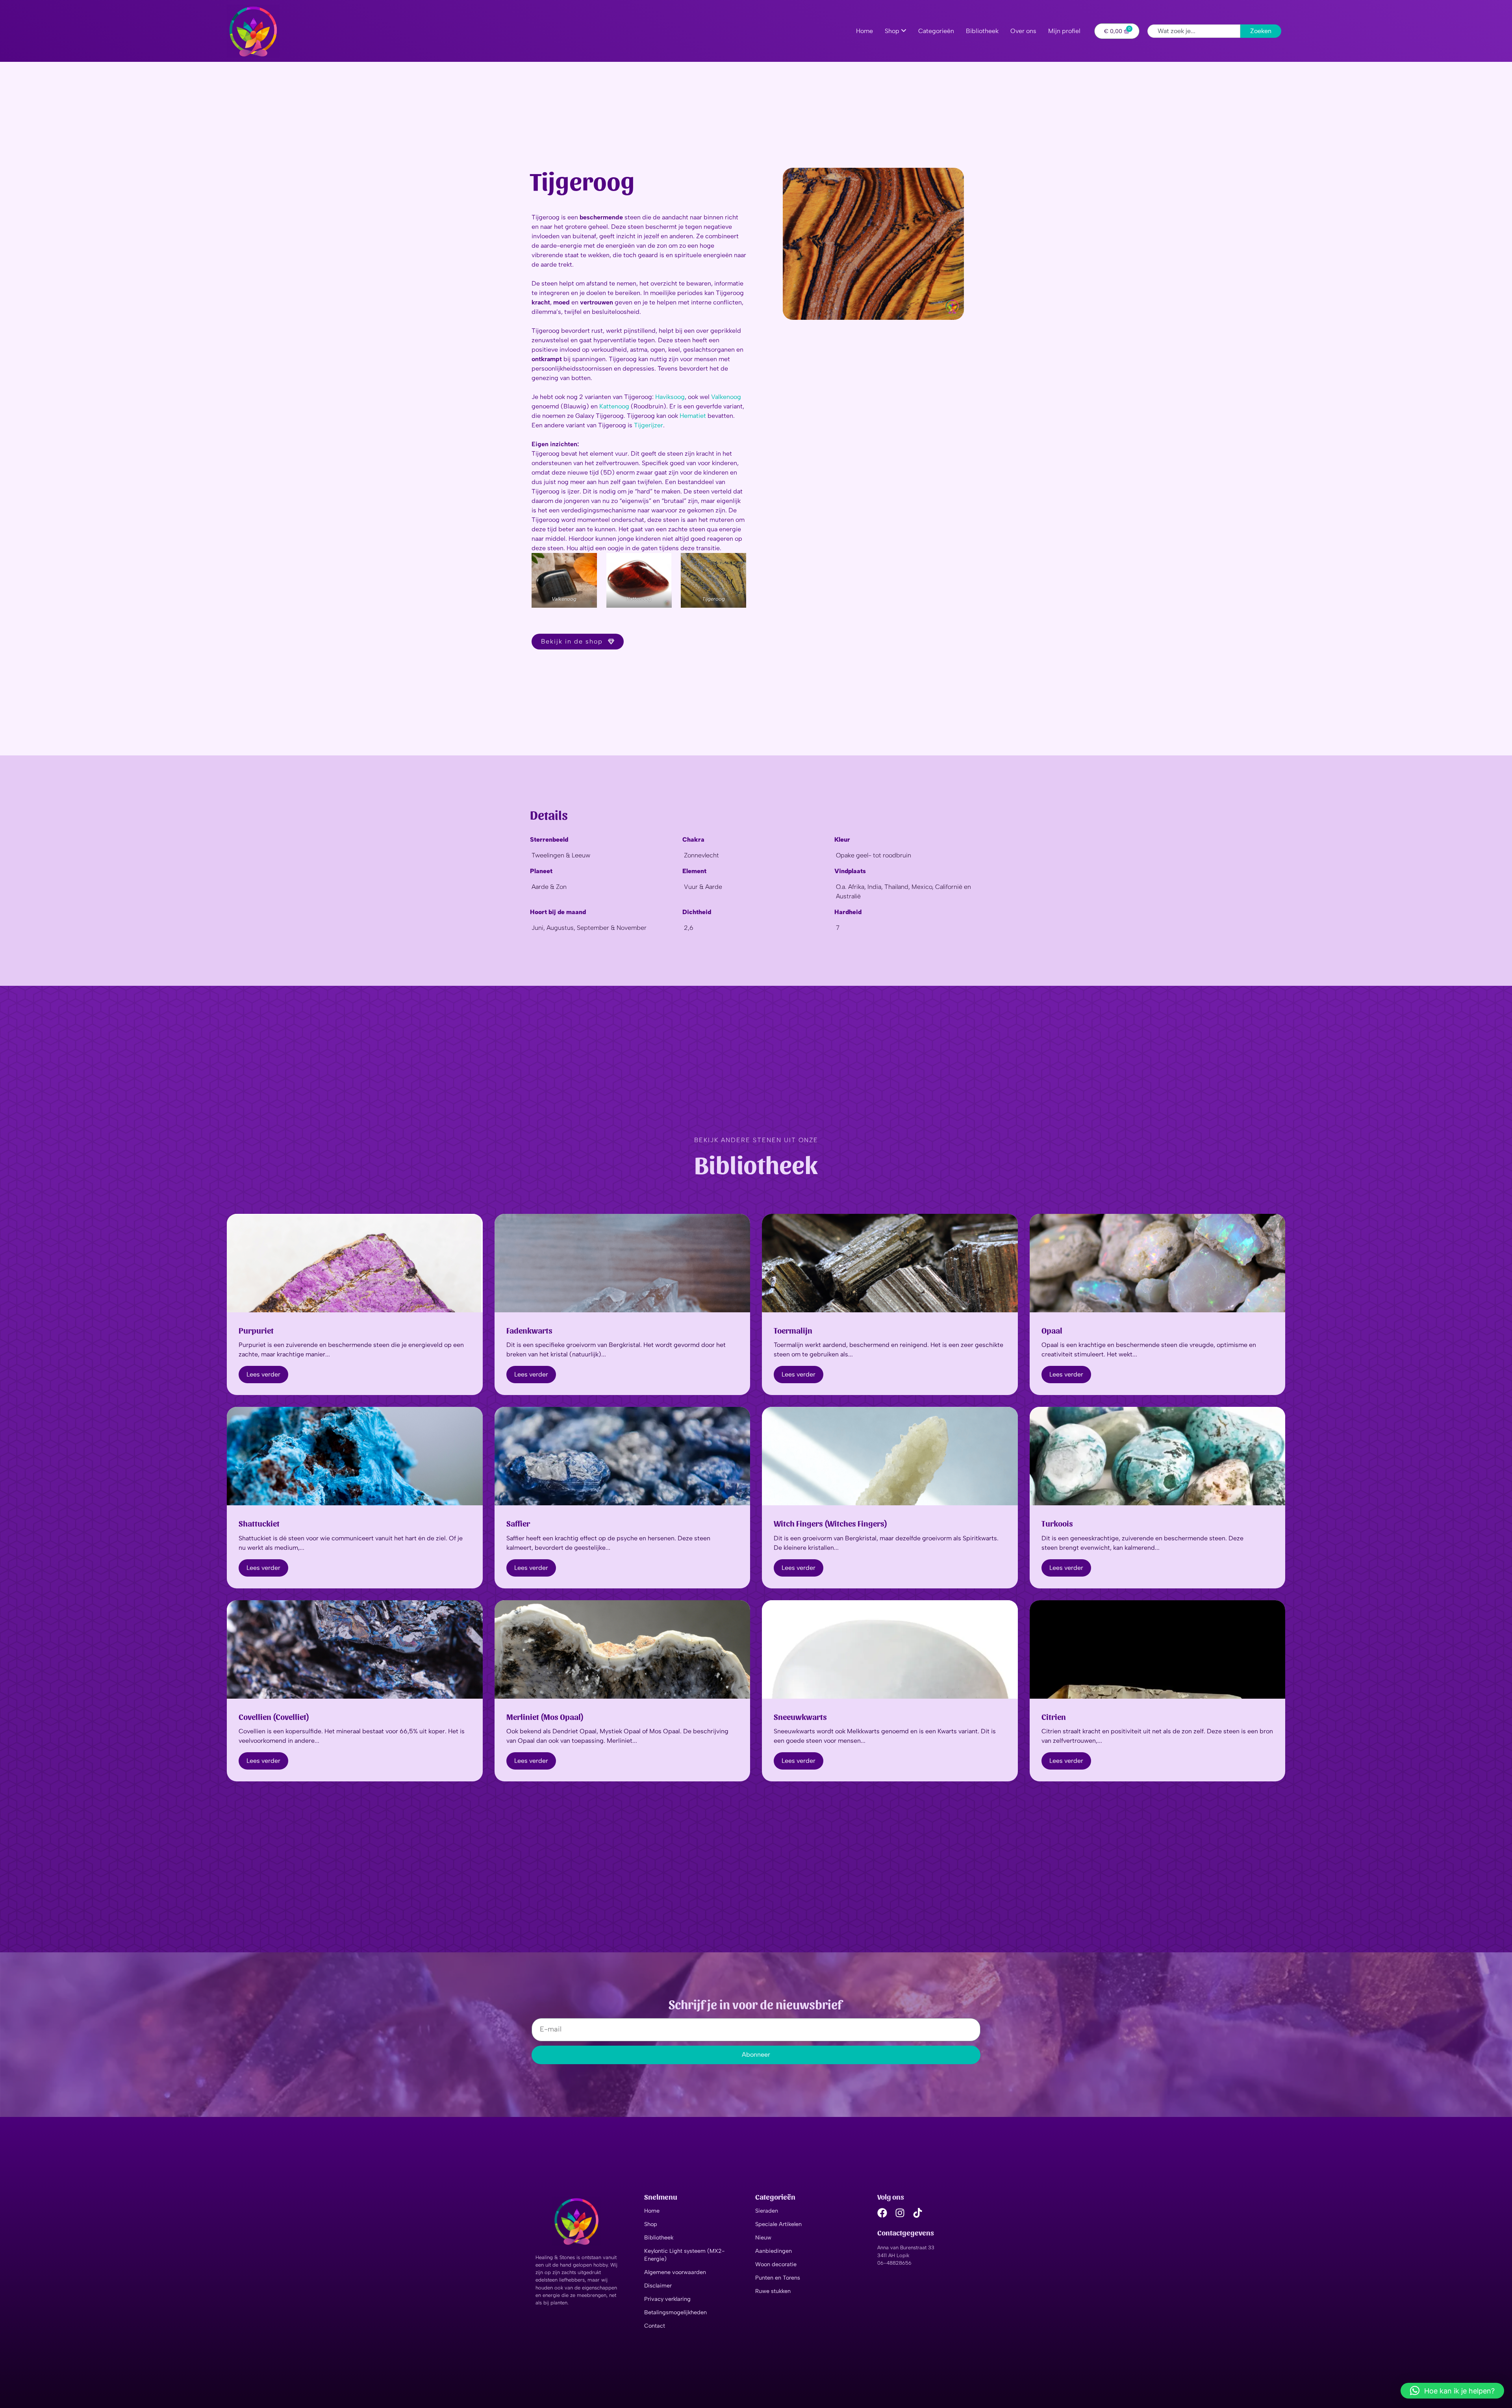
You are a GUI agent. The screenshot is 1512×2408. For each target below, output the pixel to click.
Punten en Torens (778, 2278)
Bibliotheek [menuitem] (982, 31)
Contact (655, 2326)
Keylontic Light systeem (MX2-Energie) (685, 2255)
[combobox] (1194, 31)
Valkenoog (726, 397)
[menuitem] (896, 31)
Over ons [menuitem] (1023, 31)
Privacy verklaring (667, 2299)
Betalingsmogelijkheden (675, 2312)
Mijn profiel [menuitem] (1064, 31)
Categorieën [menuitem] (936, 31)
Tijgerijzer (649, 425)
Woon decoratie (776, 2264)
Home (652, 2211)
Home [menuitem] (864, 31)
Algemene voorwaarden (675, 2272)
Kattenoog (615, 406)
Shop (651, 2224)
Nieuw (763, 2237)
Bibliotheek (659, 2237)
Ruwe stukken (773, 2291)
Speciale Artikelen (778, 2224)
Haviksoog (670, 397)
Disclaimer (658, 2286)
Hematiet (694, 416)
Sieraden (767, 2211)
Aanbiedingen (774, 2251)
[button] (1452, 2391)
